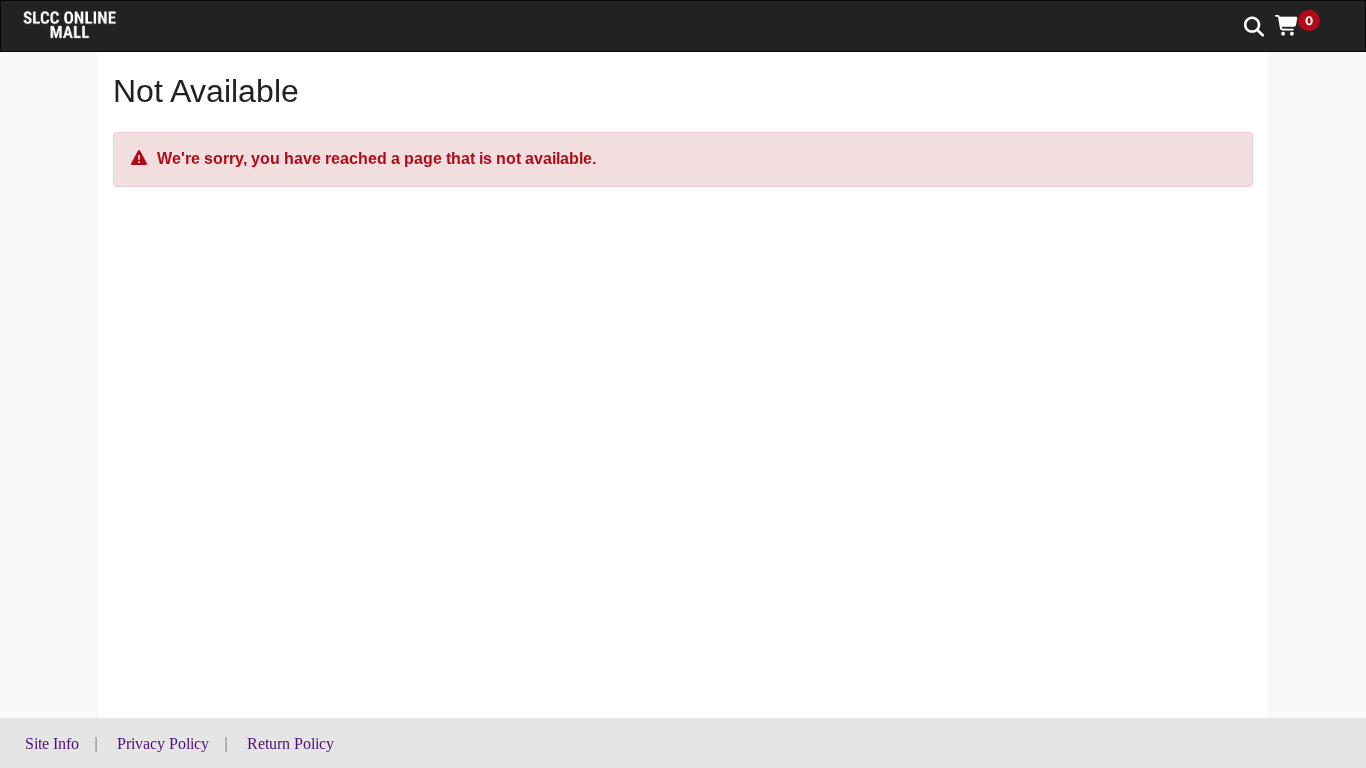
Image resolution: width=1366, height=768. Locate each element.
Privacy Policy (163, 743)
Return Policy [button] (290, 743)
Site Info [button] (52, 743)
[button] (1304, 25)
